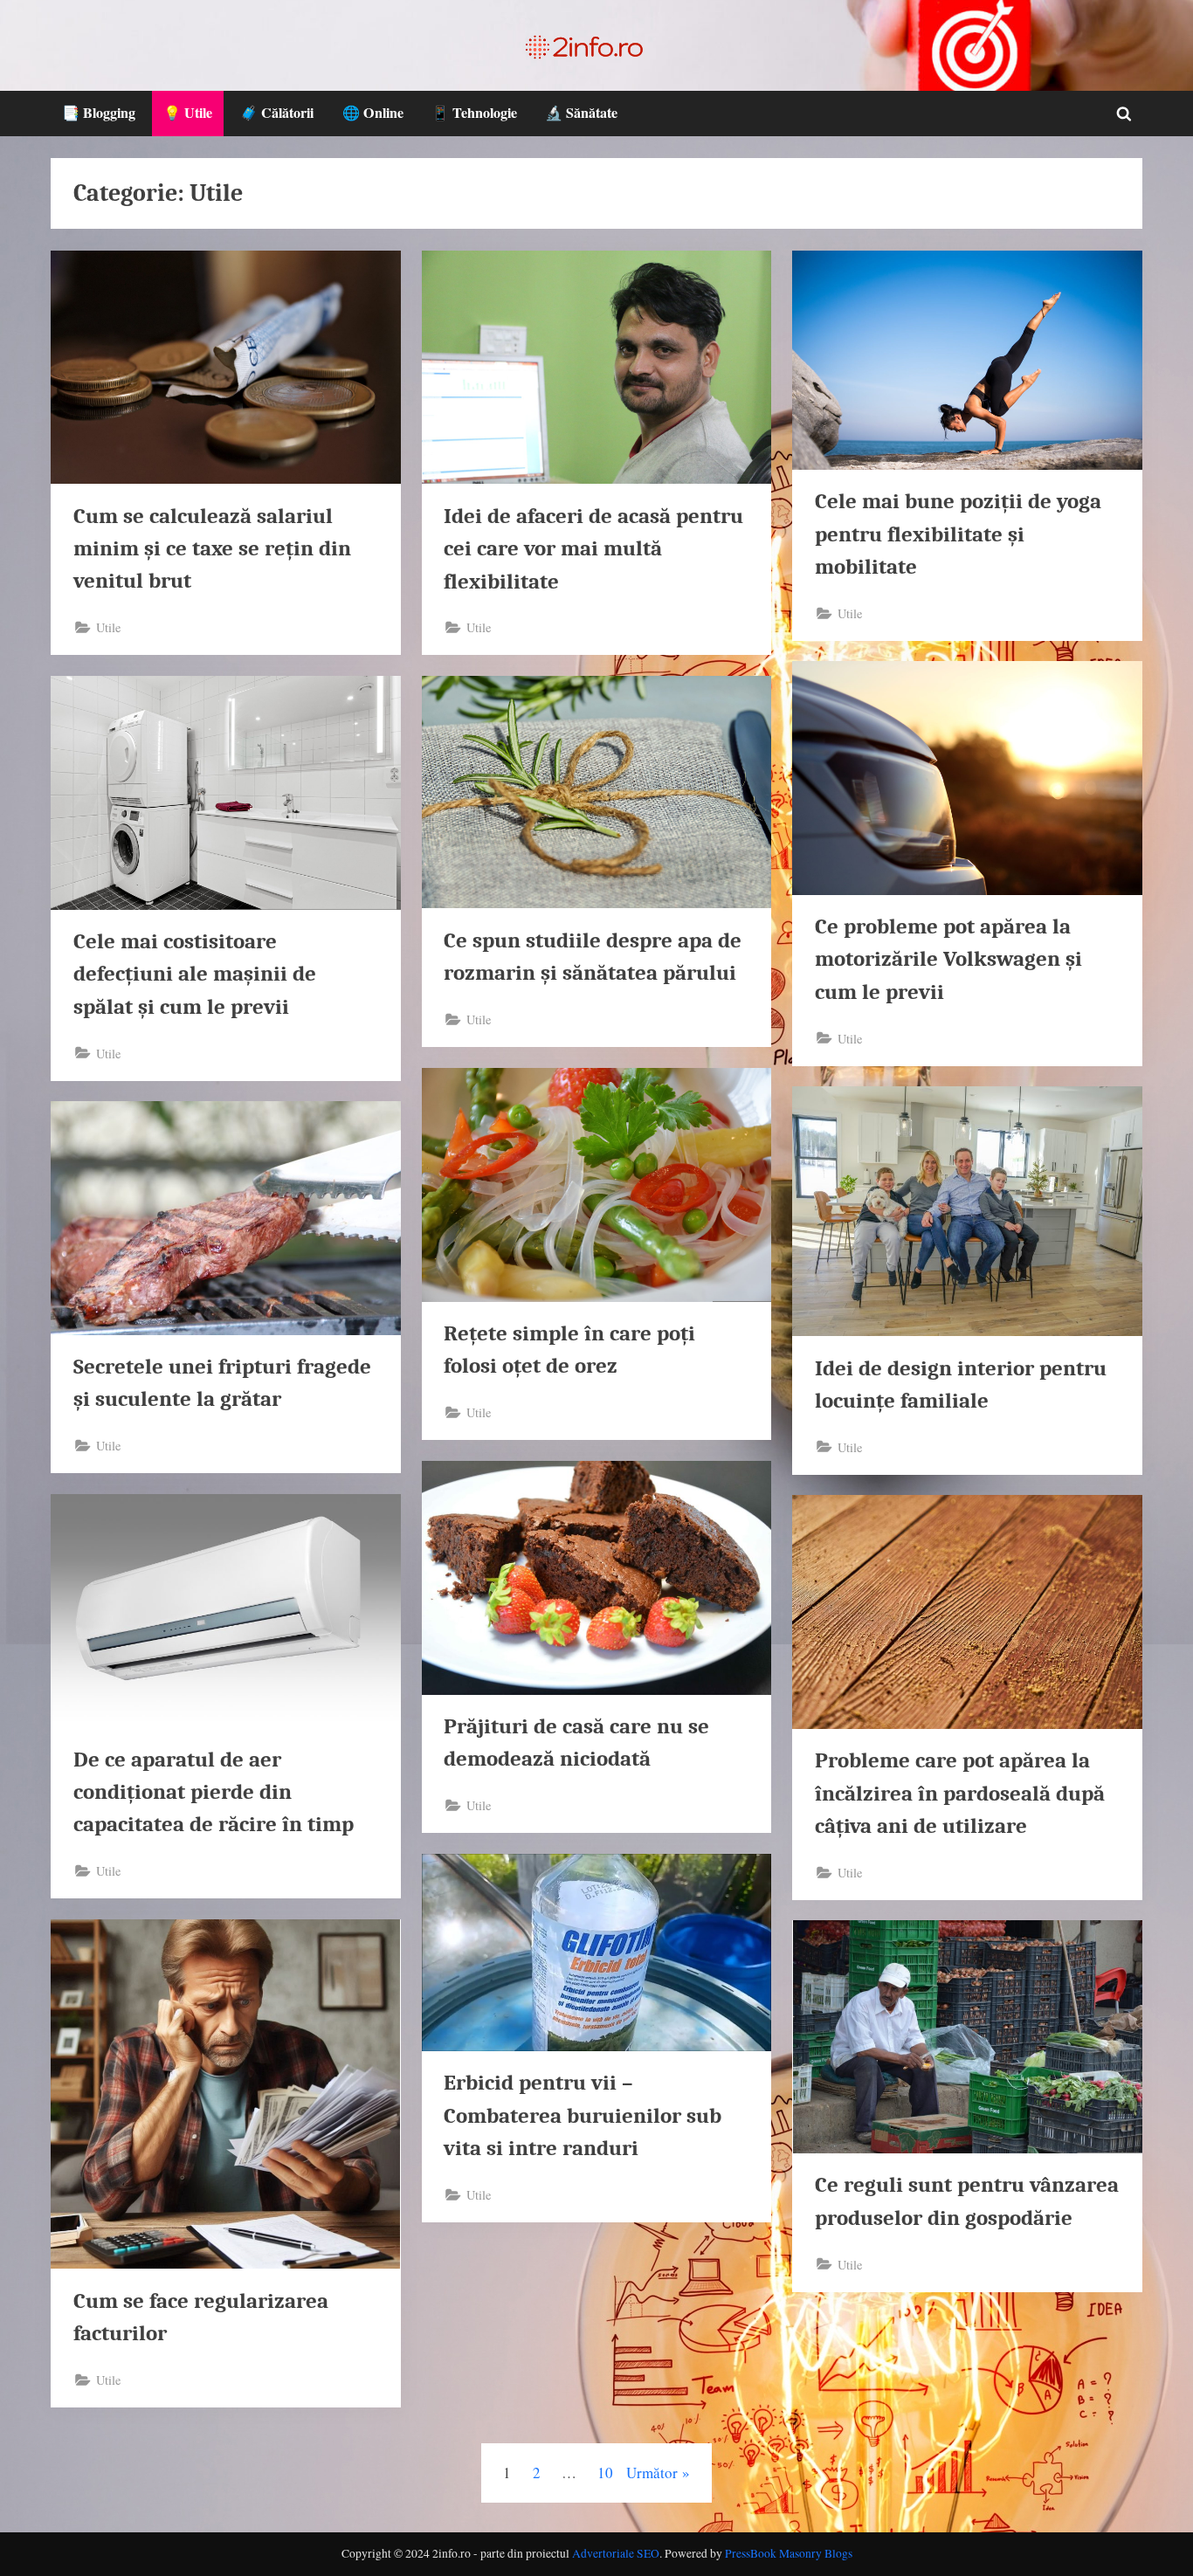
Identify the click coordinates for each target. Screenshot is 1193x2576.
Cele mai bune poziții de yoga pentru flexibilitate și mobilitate (958, 534)
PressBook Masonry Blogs (789, 2553)
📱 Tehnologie (474, 113)
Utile (108, 627)
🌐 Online (373, 113)
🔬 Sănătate (581, 113)
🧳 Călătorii (277, 113)
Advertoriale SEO (616, 2553)
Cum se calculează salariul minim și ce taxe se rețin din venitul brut (212, 548)
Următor (652, 2473)
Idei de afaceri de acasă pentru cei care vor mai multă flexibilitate (593, 548)
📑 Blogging (99, 113)
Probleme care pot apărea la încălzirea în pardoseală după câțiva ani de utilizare (960, 1793)
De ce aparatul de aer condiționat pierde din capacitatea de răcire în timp (214, 1792)
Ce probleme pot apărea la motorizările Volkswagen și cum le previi (948, 959)
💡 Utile (188, 113)
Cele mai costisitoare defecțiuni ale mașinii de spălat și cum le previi (195, 974)
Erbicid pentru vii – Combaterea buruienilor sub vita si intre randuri (583, 2115)
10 (605, 2473)
